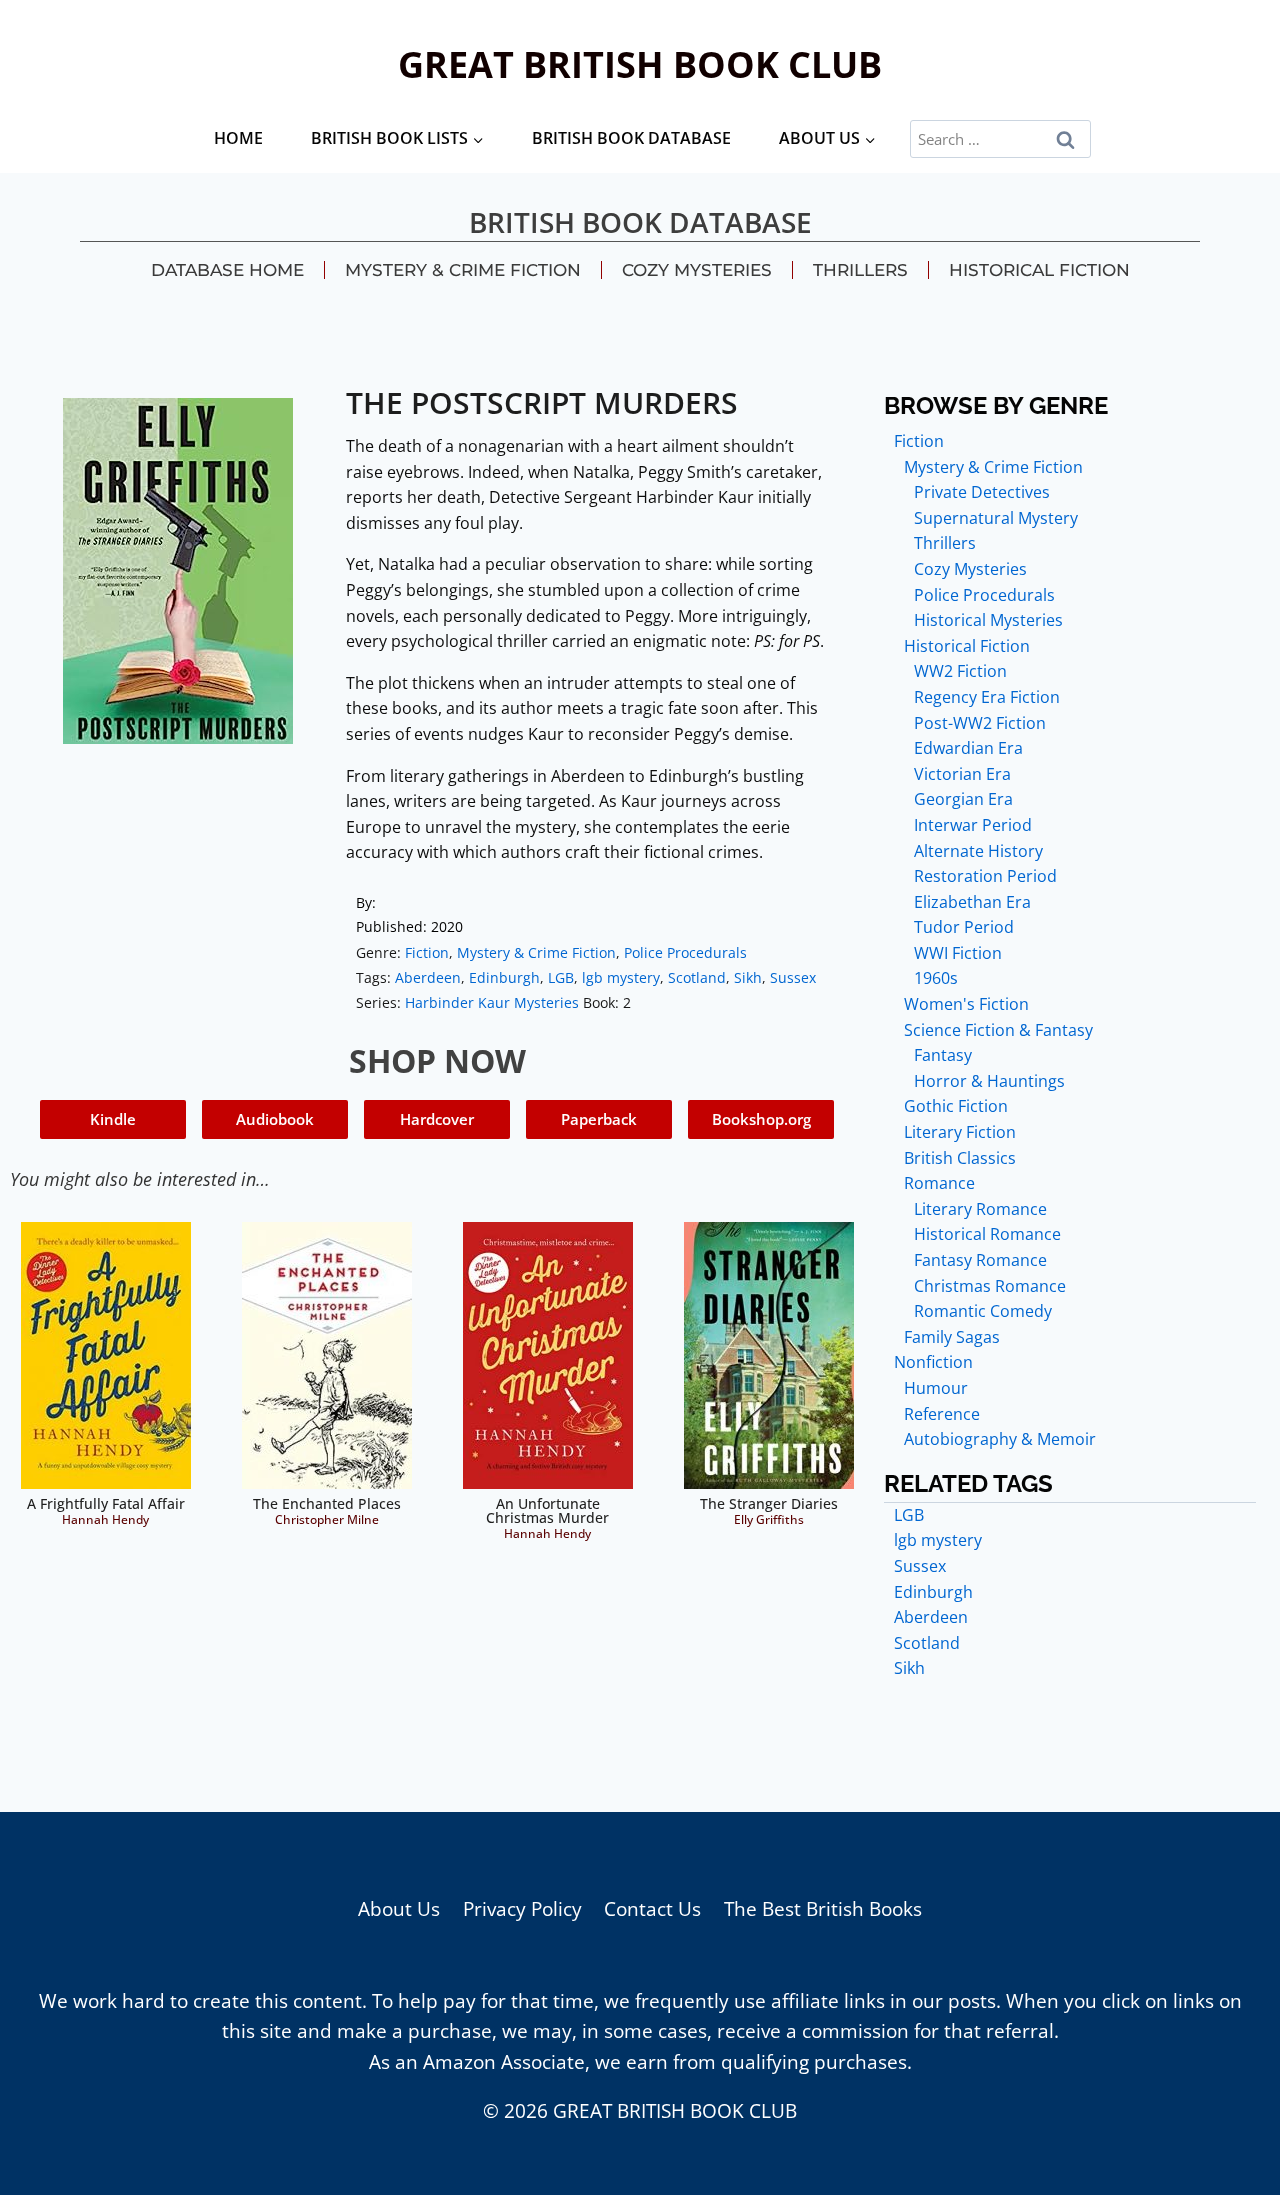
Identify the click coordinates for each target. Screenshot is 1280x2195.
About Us (399, 1909)
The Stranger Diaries (769, 1503)
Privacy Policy (522, 1909)
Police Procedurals (685, 952)
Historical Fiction (1039, 270)
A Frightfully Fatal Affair (106, 1503)
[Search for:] (1000, 138)
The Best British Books (823, 1909)
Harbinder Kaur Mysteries (492, 1002)
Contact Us (652, 1909)
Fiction (427, 952)
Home (238, 138)
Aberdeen (428, 977)
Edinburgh (504, 977)
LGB (561, 977)
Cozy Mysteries (697, 270)
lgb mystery (621, 977)
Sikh (748, 977)
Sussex (793, 977)
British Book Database (631, 138)
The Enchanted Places (327, 1503)
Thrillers (860, 270)
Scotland (697, 977)
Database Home (227, 270)
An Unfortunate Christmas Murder (547, 1510)
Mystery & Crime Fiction (463, 270)
